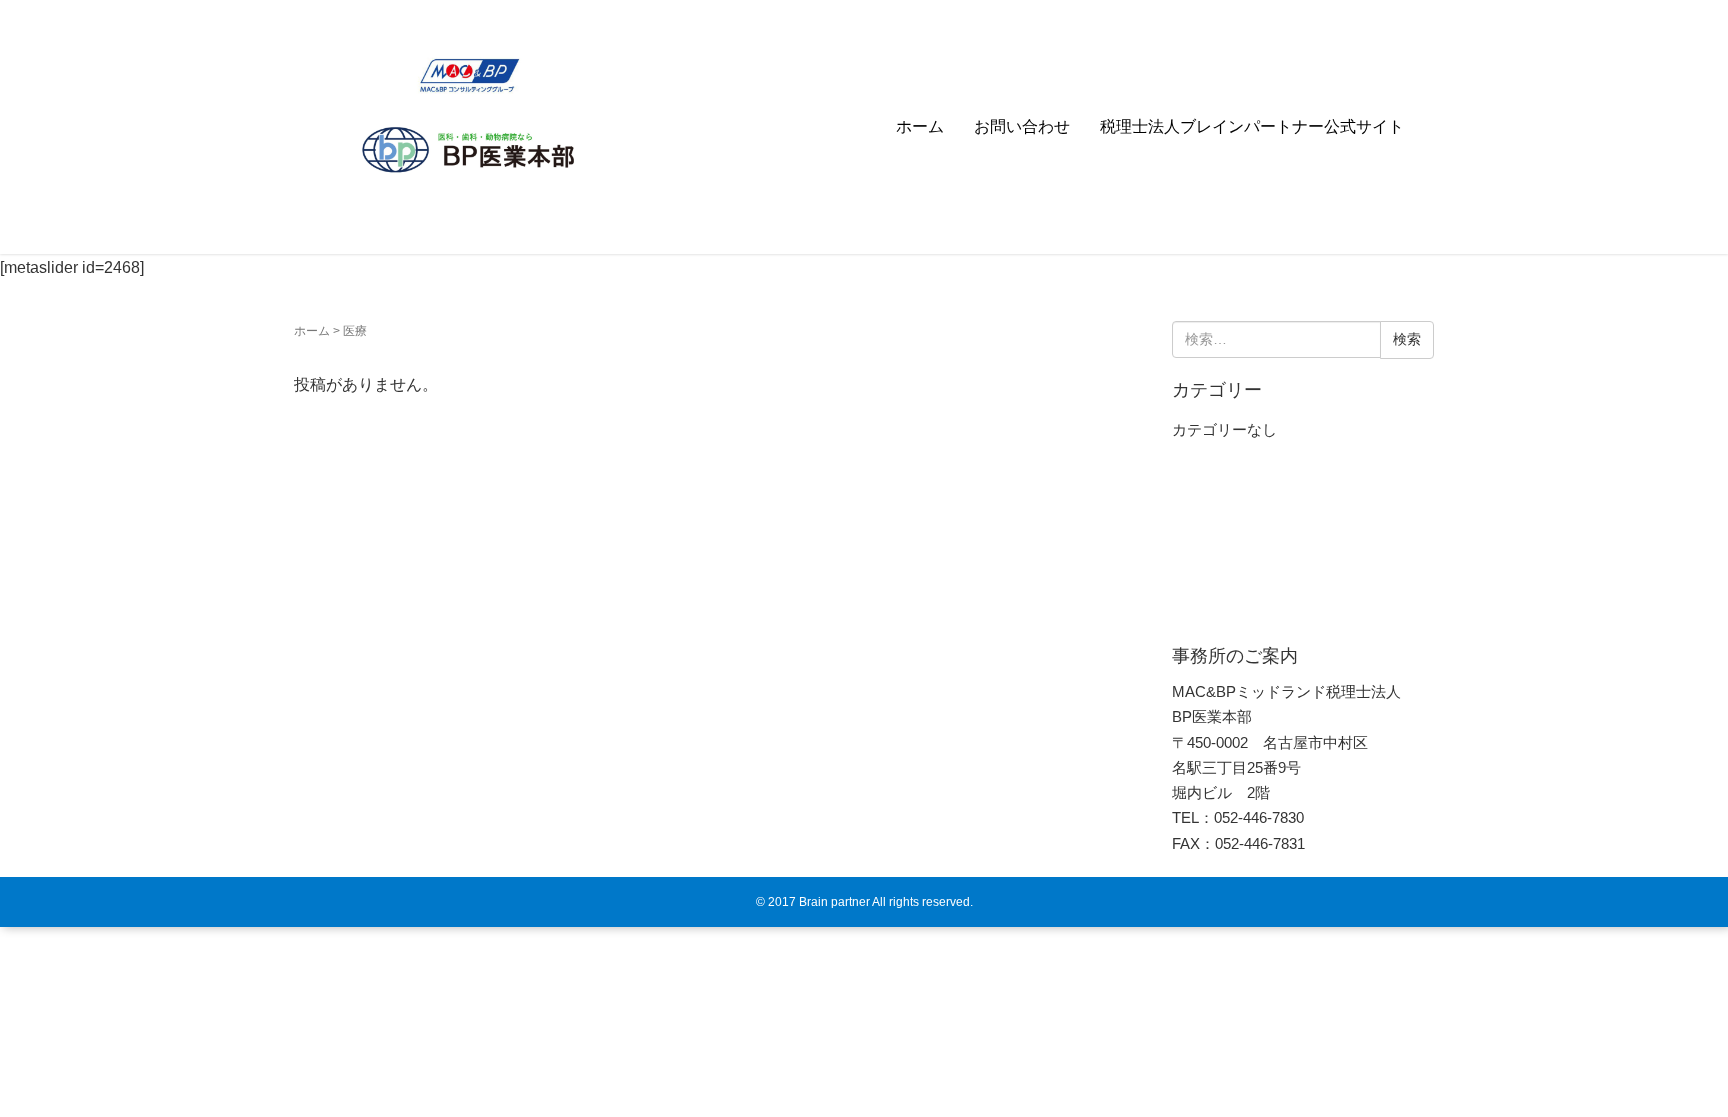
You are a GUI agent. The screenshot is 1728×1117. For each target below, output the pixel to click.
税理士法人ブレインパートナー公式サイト (1252, 126)
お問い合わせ (1022, 126)
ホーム (920, 126)
